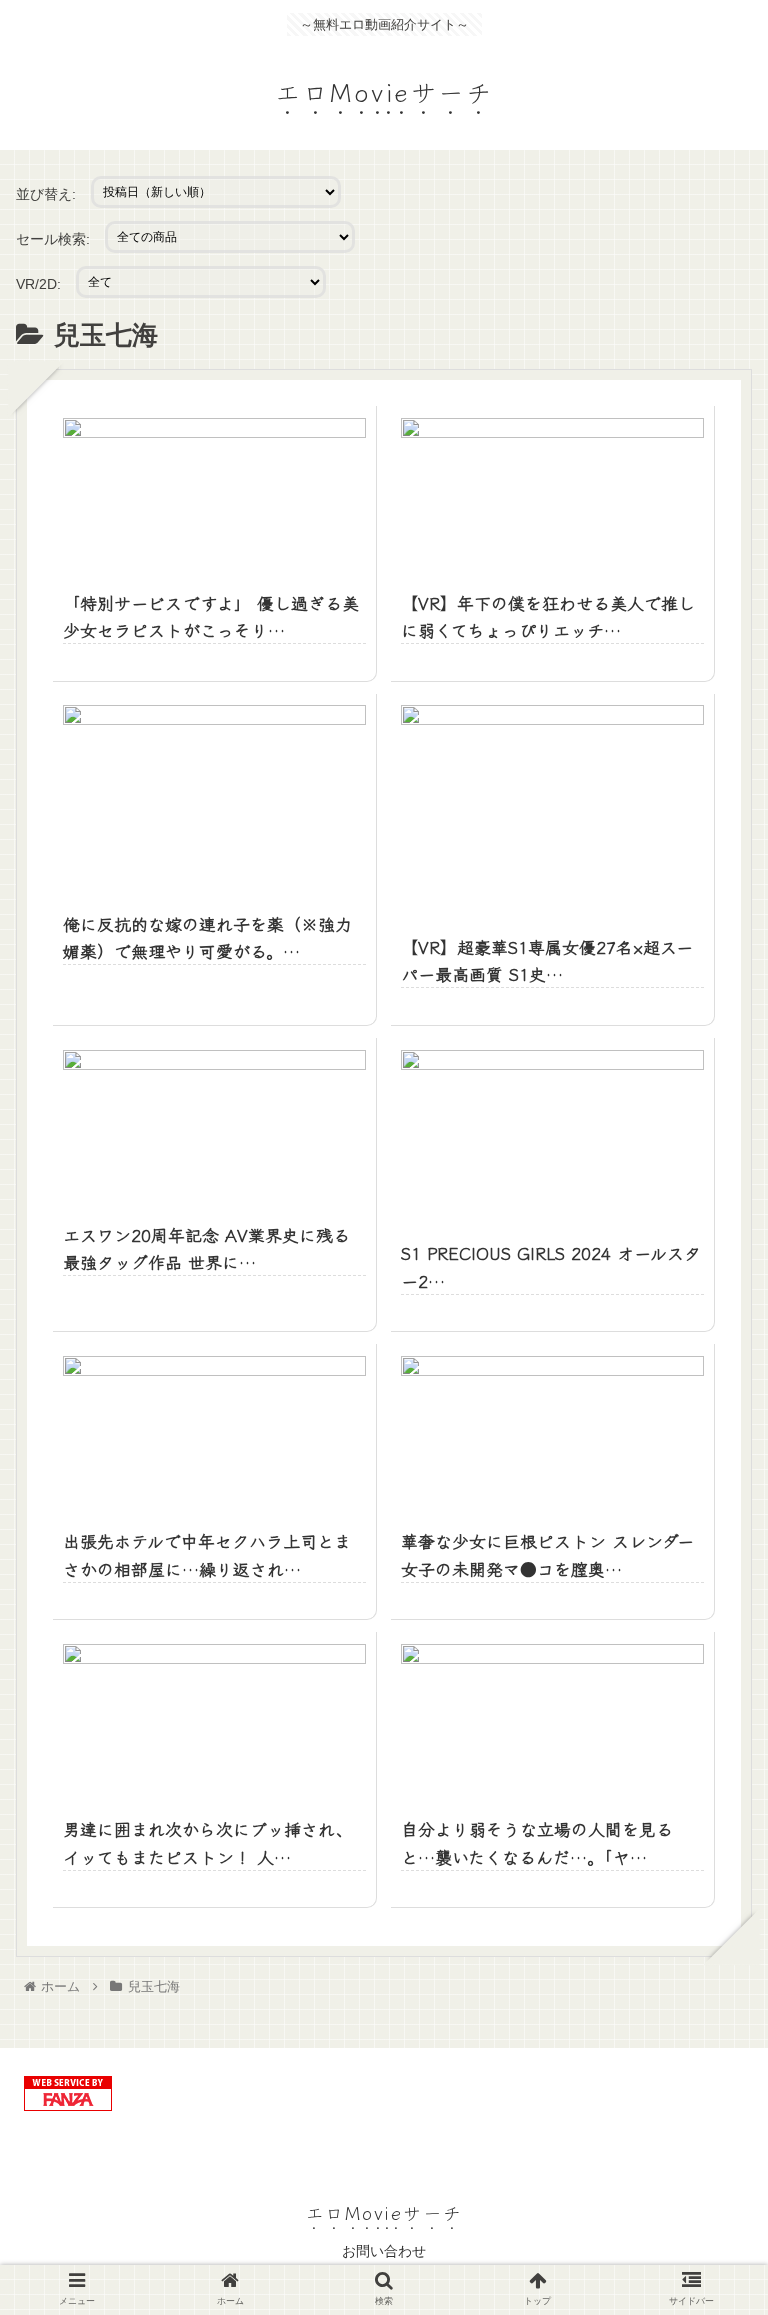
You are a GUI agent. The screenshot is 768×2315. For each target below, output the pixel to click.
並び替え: (46, 194)
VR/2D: (38, 284)
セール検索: (53, 239)
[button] (708, 1897)
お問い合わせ (384, 2251)
